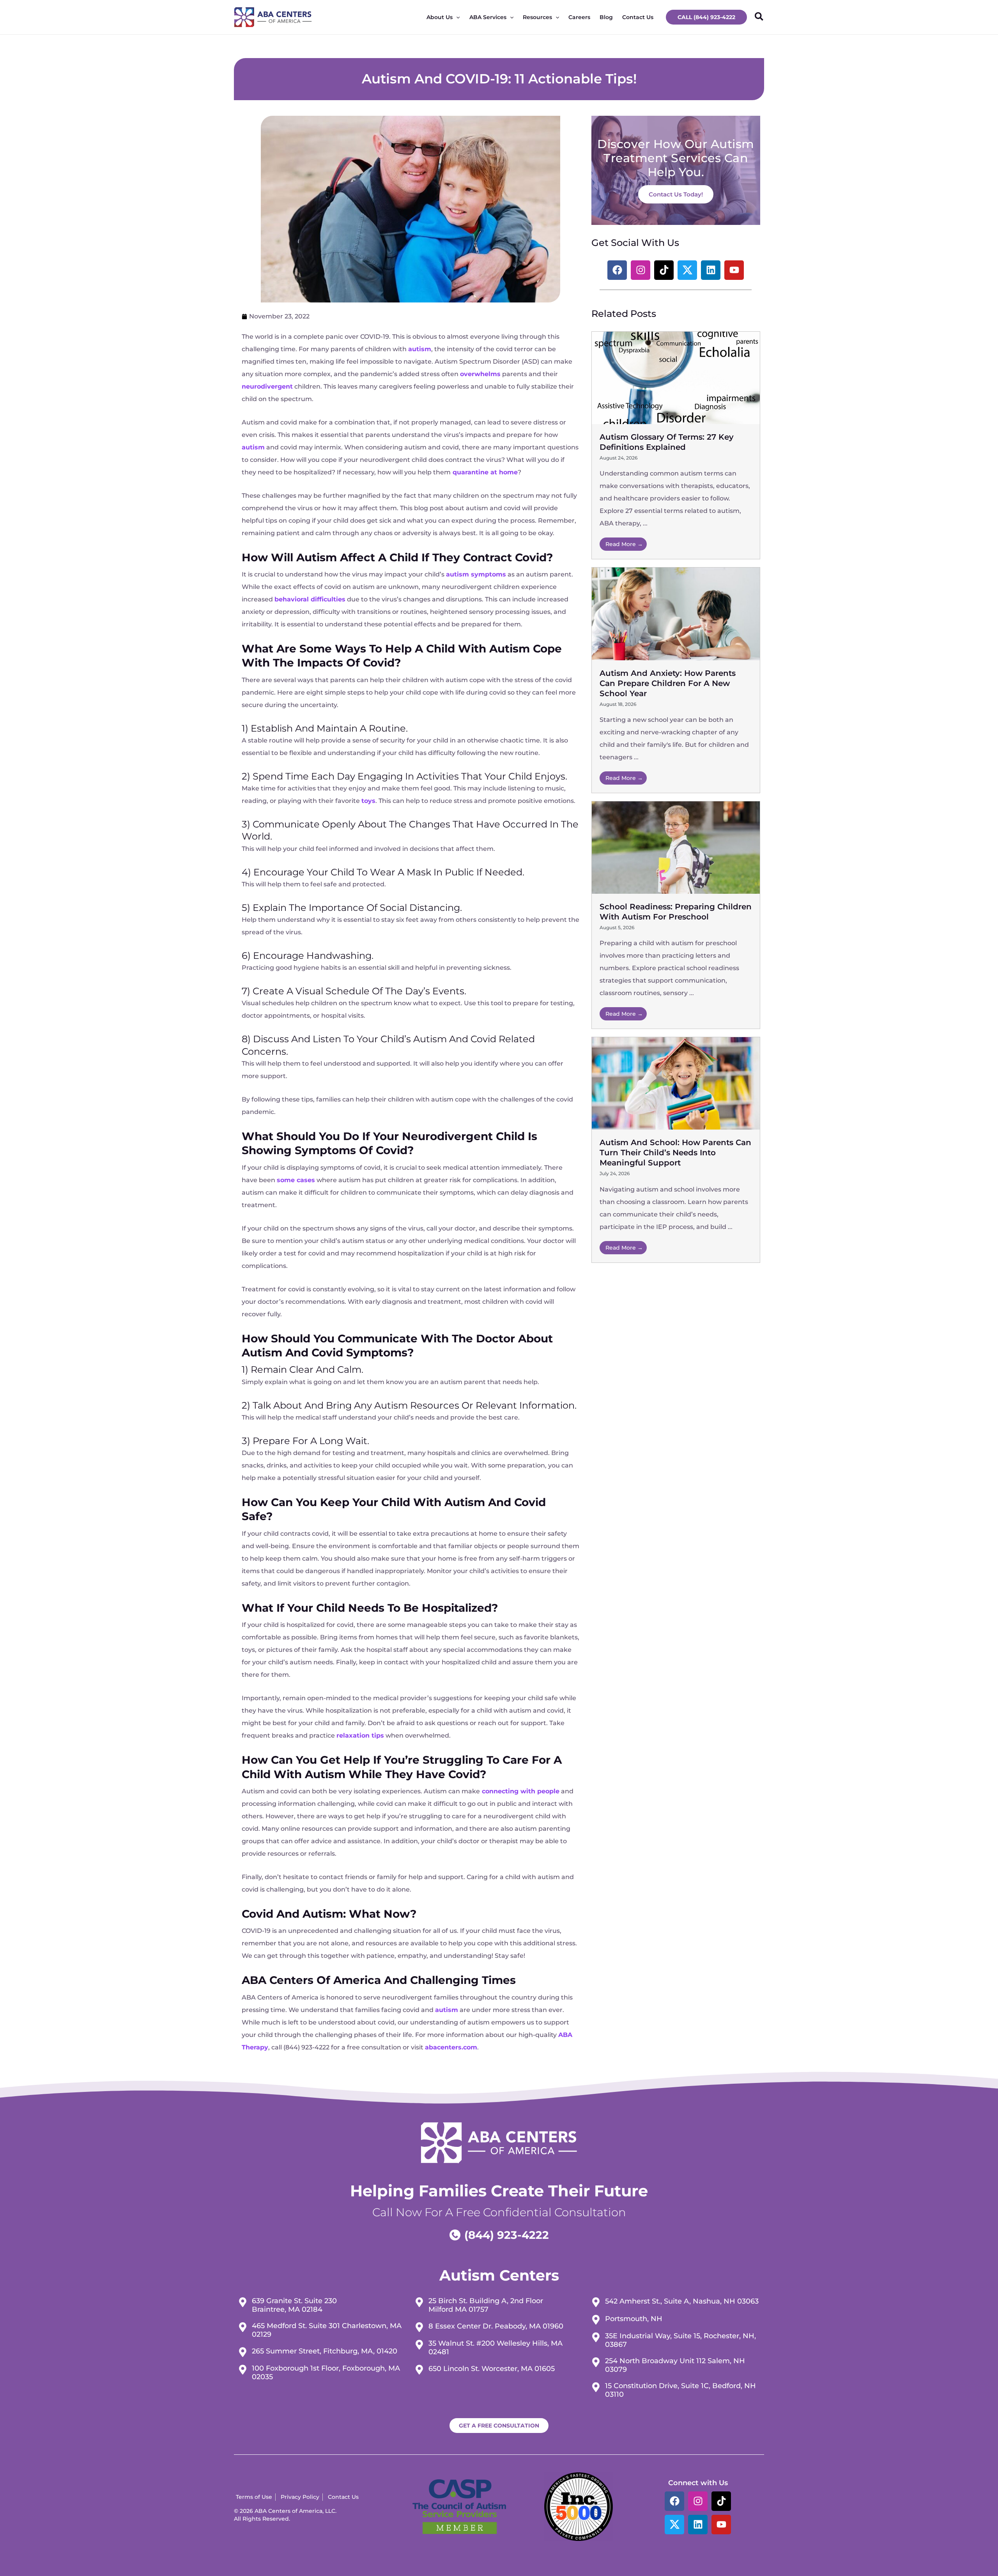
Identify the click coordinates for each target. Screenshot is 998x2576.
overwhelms (480, 374)
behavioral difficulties (310, 599)
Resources (537, 17)
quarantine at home (485, 472)
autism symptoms (476, 574)
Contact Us (638, 17)
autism (420, 349)
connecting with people (521, 1791)
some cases (296, 1180)
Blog (606, 17)
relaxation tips (360, 1735)
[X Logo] (674, 2525)
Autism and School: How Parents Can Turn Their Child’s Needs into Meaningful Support (675, 1153)
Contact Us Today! (676, 194)
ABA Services (488, 17)
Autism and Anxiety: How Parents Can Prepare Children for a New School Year (668, 683)
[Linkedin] (698, 2525)
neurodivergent (267, 386)
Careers (579, 17)
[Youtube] (721, 2525)
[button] (706, 17)
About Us (440, 17)
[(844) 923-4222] (499, 2235)
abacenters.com (451, 2047)
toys (368, 801)
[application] (456, 17)
